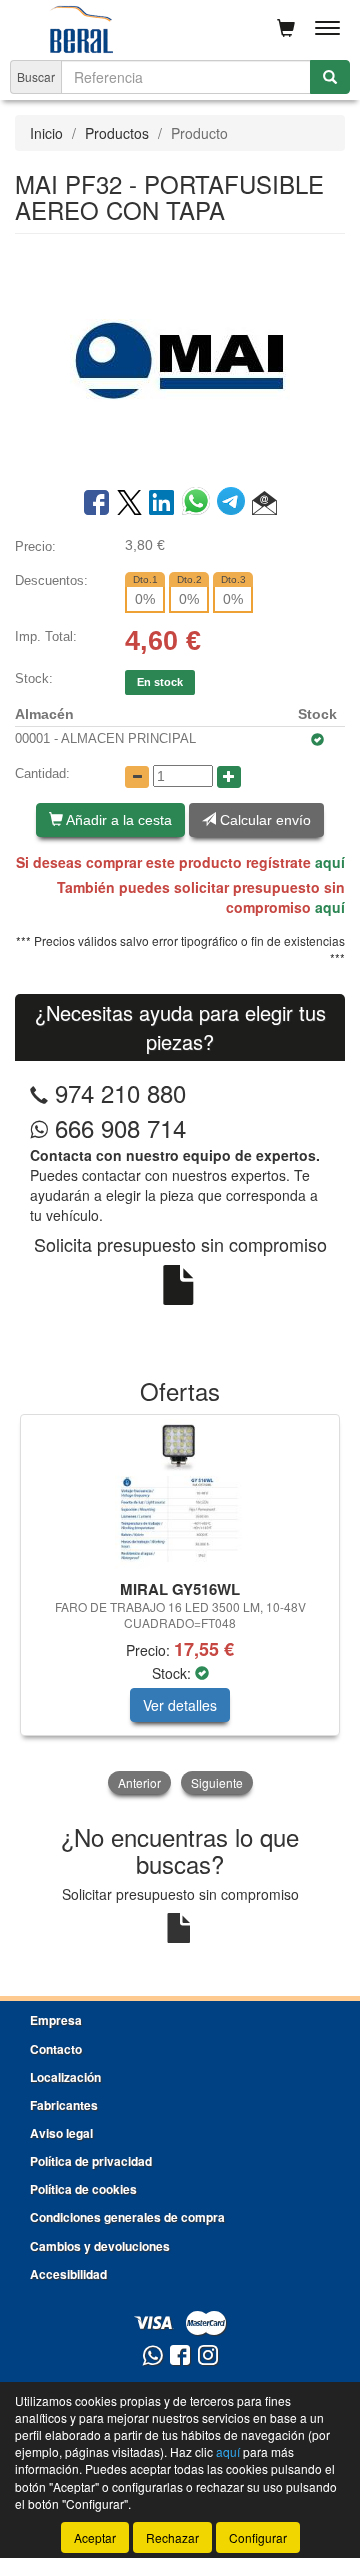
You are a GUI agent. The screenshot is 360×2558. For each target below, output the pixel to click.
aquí (330, 862)
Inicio (46, 133)
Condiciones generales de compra (127, 2217)
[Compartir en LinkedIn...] (162, 504)
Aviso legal (61, 2133)
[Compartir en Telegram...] (234, 504)
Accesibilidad (68, 2274)
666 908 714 (117, 1127)
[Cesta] (286, 28)
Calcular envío (263, 820)
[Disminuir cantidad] (137, 777)
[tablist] (180, 1606)
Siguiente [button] (217, 1782)
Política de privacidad (91, 2161)
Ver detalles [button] (180, 1705)
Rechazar (172, 2537)
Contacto (56, 2049)
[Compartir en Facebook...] (96, 504)
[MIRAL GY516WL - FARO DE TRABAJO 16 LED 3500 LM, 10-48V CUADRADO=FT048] (180, 1494)
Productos (117, 133)
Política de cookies (83, 2189)
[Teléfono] (39, 1092)
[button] (264, 504)
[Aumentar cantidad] (229, 777)
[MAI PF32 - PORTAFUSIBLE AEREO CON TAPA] (180, 359)
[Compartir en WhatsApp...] (199, 504)
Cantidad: (42, 773)
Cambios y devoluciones (100, 2246)
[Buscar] (330, 77)
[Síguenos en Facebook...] (180, 2356)
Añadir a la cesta (117, 820)
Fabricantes (64, 2105)
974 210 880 (120, 1092)
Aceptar (95, 2537)
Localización (65, 2077)
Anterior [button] (139, 1782)
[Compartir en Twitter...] (129, 504)
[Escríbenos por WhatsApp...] (152, 2356)
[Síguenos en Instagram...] (208, 2356)
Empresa (56, 2020)
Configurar (258, 2537)
